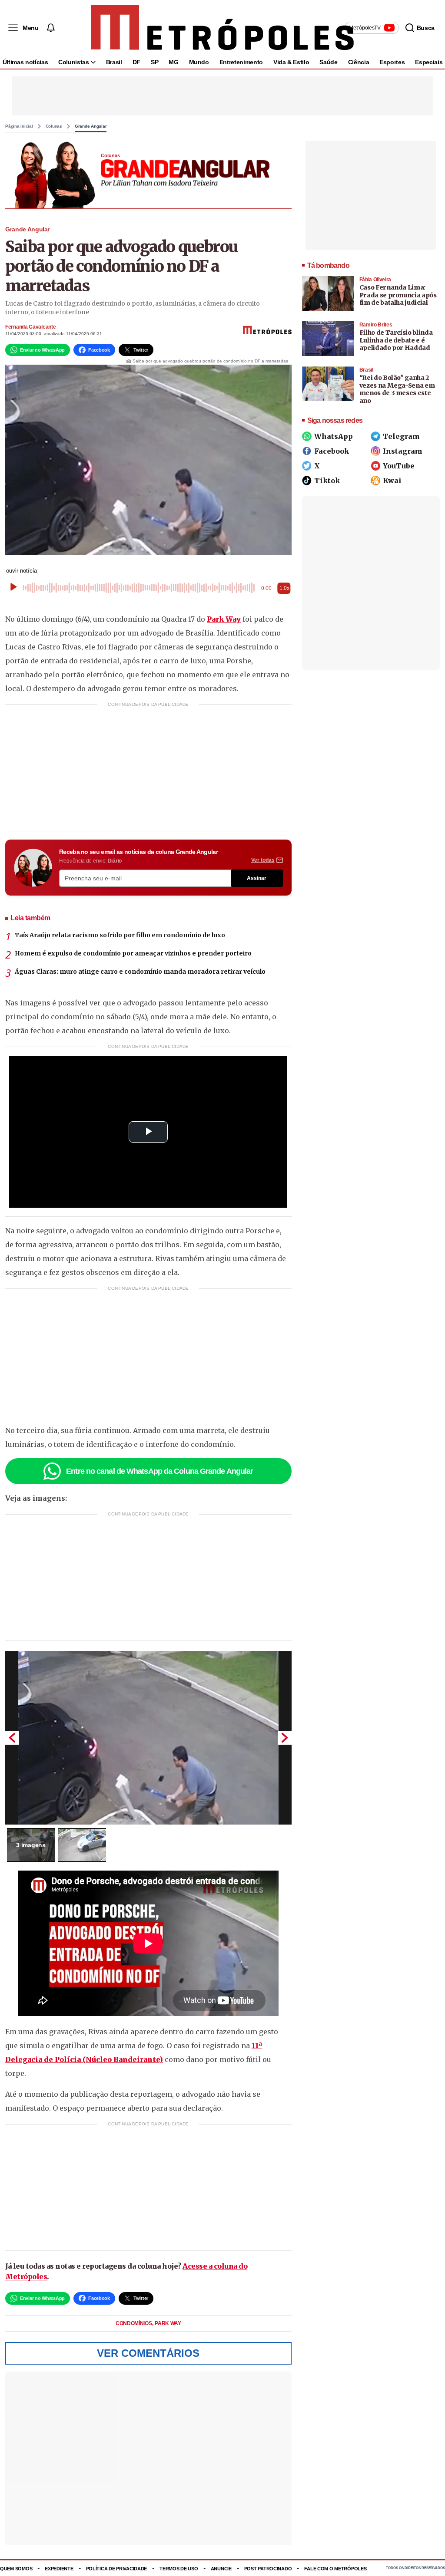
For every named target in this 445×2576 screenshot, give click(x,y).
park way (168, 2323)
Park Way (224, 619)
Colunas (54, 126)
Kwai (392, 481)
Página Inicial (19, 126)
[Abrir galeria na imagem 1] (148, 1738)
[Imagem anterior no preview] (12, 1738)
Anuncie (221, 2569)
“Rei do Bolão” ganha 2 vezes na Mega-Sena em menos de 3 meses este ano (397, 389)
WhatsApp (334, 436)
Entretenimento (241, 62)
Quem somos (16, 2569)
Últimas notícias (25, 62)
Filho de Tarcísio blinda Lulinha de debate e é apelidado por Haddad (396, 340)
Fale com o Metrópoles (335, 2569)
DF (136, 62)
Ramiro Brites (376, 325)
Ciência (359, 62)
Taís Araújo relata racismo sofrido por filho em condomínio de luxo (120, 935)
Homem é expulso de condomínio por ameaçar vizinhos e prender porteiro (133, 953)
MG (173, 62)
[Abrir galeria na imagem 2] (82, 1845)
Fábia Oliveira (375, 280)
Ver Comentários (148, 2353)
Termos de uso (179, 2569)
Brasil (114, 62)
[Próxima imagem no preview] (285, 1738)
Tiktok (327, 481)
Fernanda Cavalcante (30, 327)
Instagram (403, 451)
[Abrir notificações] (50, 28)
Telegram (401, 436)
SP (154, 62)
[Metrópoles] (222, 28)
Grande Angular (91, 126)
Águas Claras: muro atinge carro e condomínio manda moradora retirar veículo (140, 972)
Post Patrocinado (268, 2569)
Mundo (199, 62)
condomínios (134, 2323)
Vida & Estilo (291, 62)
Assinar (257, 878)
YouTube (399, 466)
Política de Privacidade (117, 2569)
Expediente (59, 2569)
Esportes (392, 62)
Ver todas (263, 860)
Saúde (328, 62)
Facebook (332, 451)
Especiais (429, 62)
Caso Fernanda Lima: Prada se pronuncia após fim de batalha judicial (398, 295)
